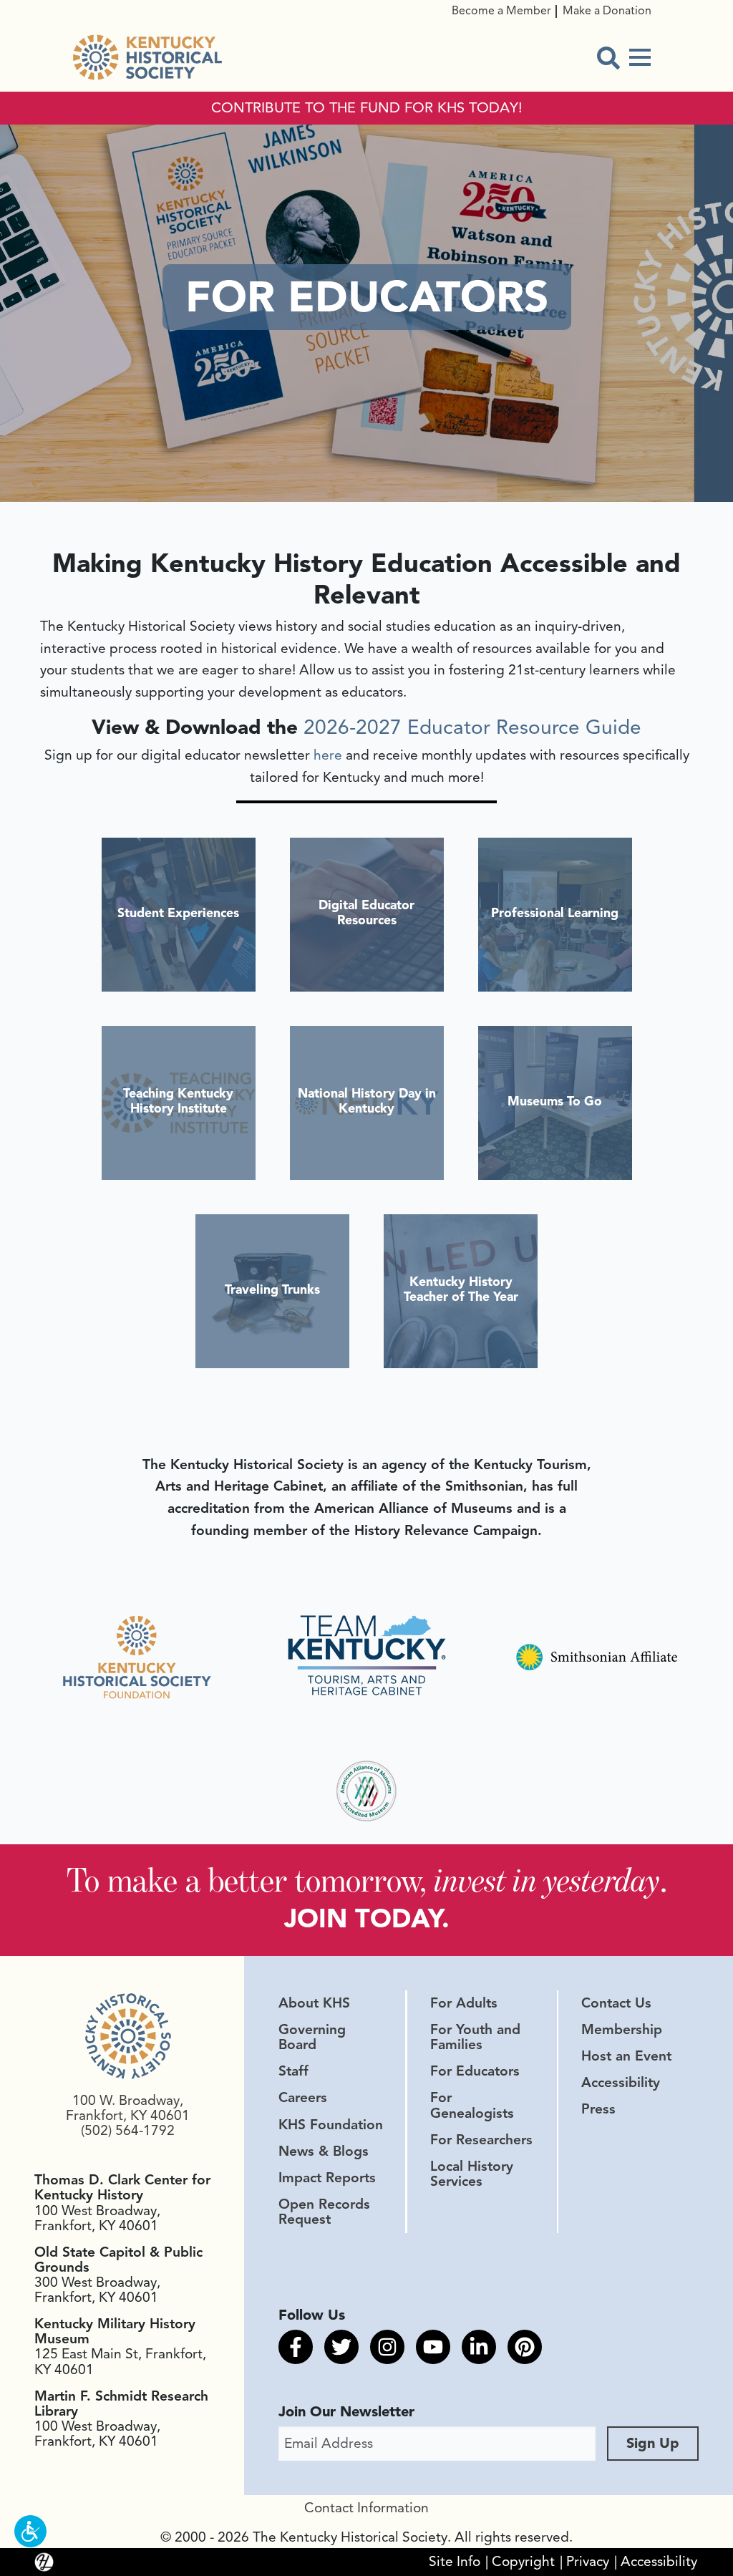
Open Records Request (324, 2212)
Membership (622, 2030)
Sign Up (653, 2443)
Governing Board (312, 2037)
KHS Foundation (331, 2125)
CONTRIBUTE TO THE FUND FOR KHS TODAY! (367, 108)
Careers (303, 2098)
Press (598, 2109)
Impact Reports (327, 2178)
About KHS (314, 2003)
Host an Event (626, 2056)
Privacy (588, 2562)
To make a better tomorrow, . (367, 1880)
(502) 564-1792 (128, 2131)
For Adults (464, 2003)
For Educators (475, 2071)
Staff (293, 2071)
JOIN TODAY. (367, 1918)
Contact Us (616, 2003)
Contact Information (366, 2508)
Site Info (455, 2562)
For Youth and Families (475, 2037)
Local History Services (472, 2174)
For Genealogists (472, 2105)
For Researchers (481, 2140)
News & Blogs (324, 2151)
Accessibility (621, 2083)
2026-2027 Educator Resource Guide (472, 727)
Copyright (523, 2562)
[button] (30, 2531)
